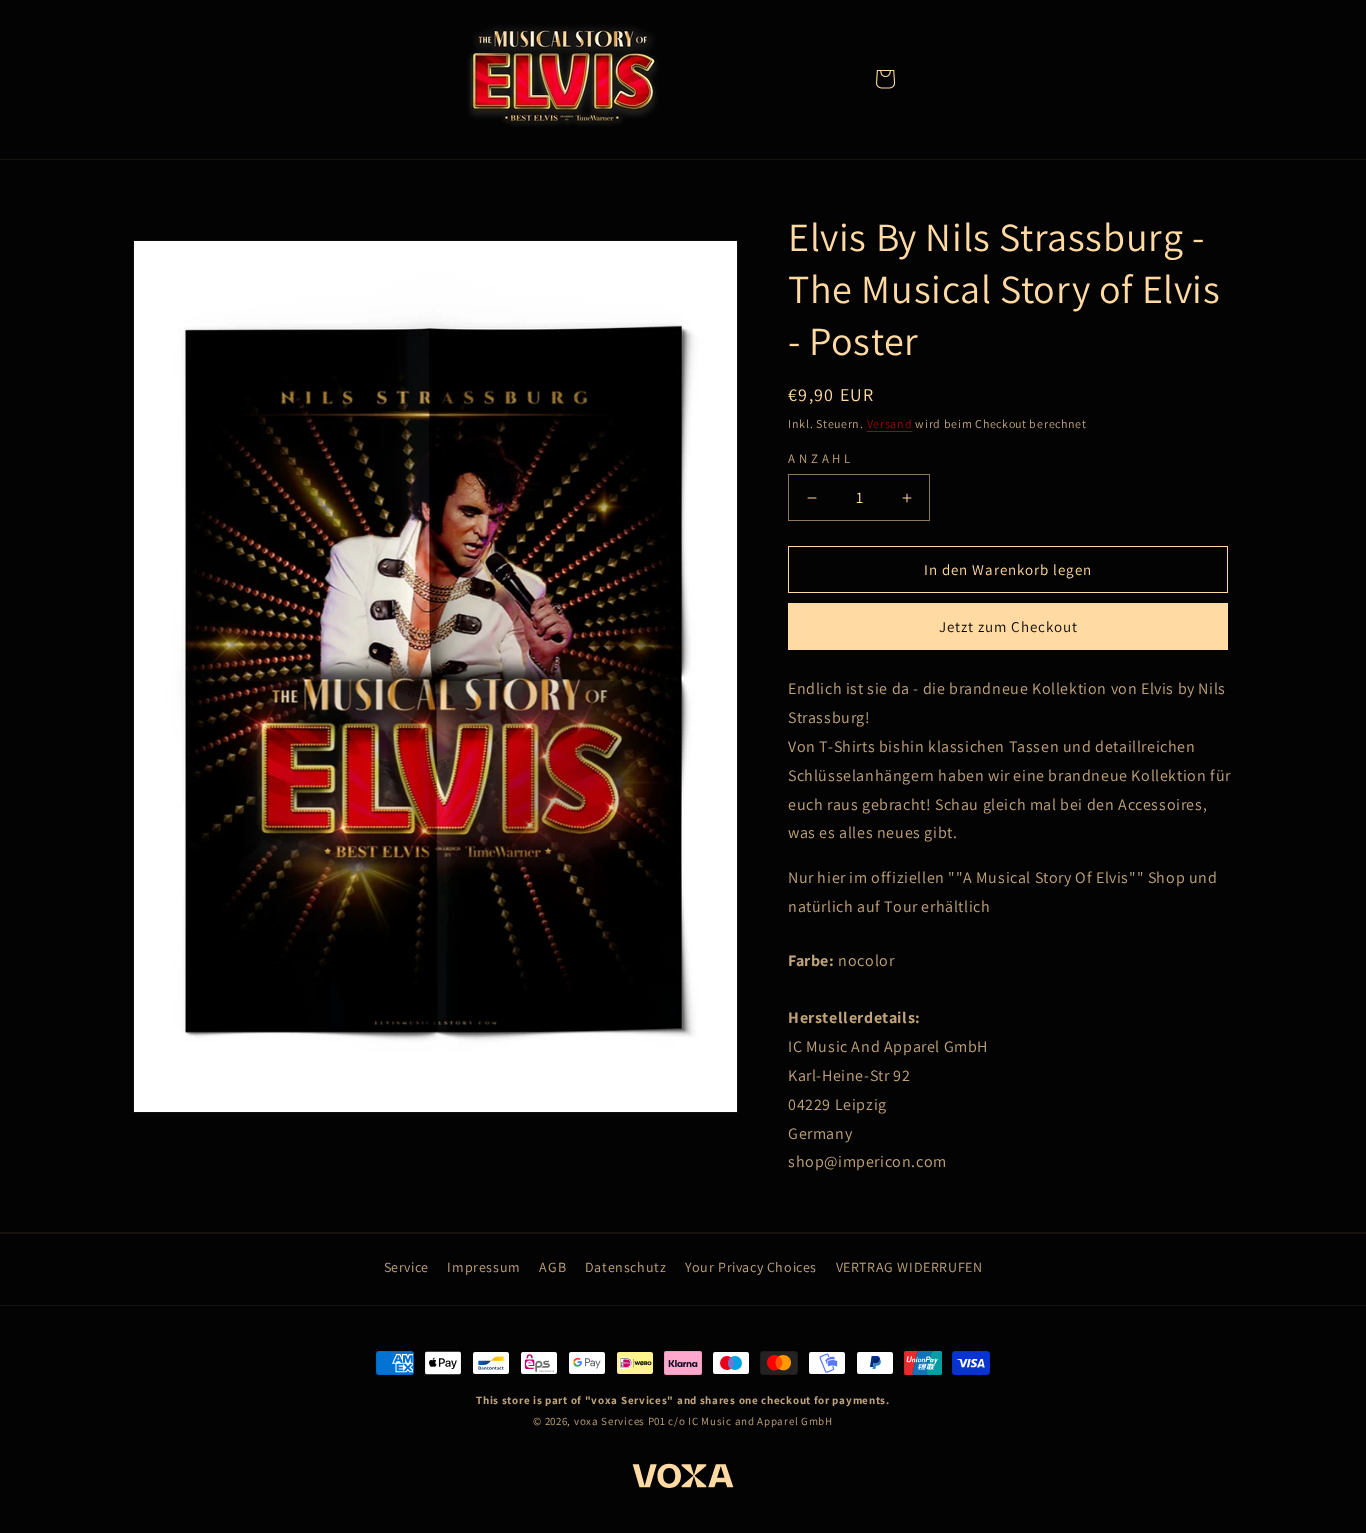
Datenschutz (626, 1267)
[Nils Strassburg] (563, 78)
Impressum (483, 1267)
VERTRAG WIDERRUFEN (909, 1267)
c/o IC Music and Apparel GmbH (750, 1421)
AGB (552, 1267)
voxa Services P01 (620, 1421)
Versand (890, 423)
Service (406, 1267)
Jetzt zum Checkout (1008, 626)
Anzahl (821, 458)
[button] (885, 79)
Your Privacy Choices (751, 1267)
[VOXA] (683, 1479)
